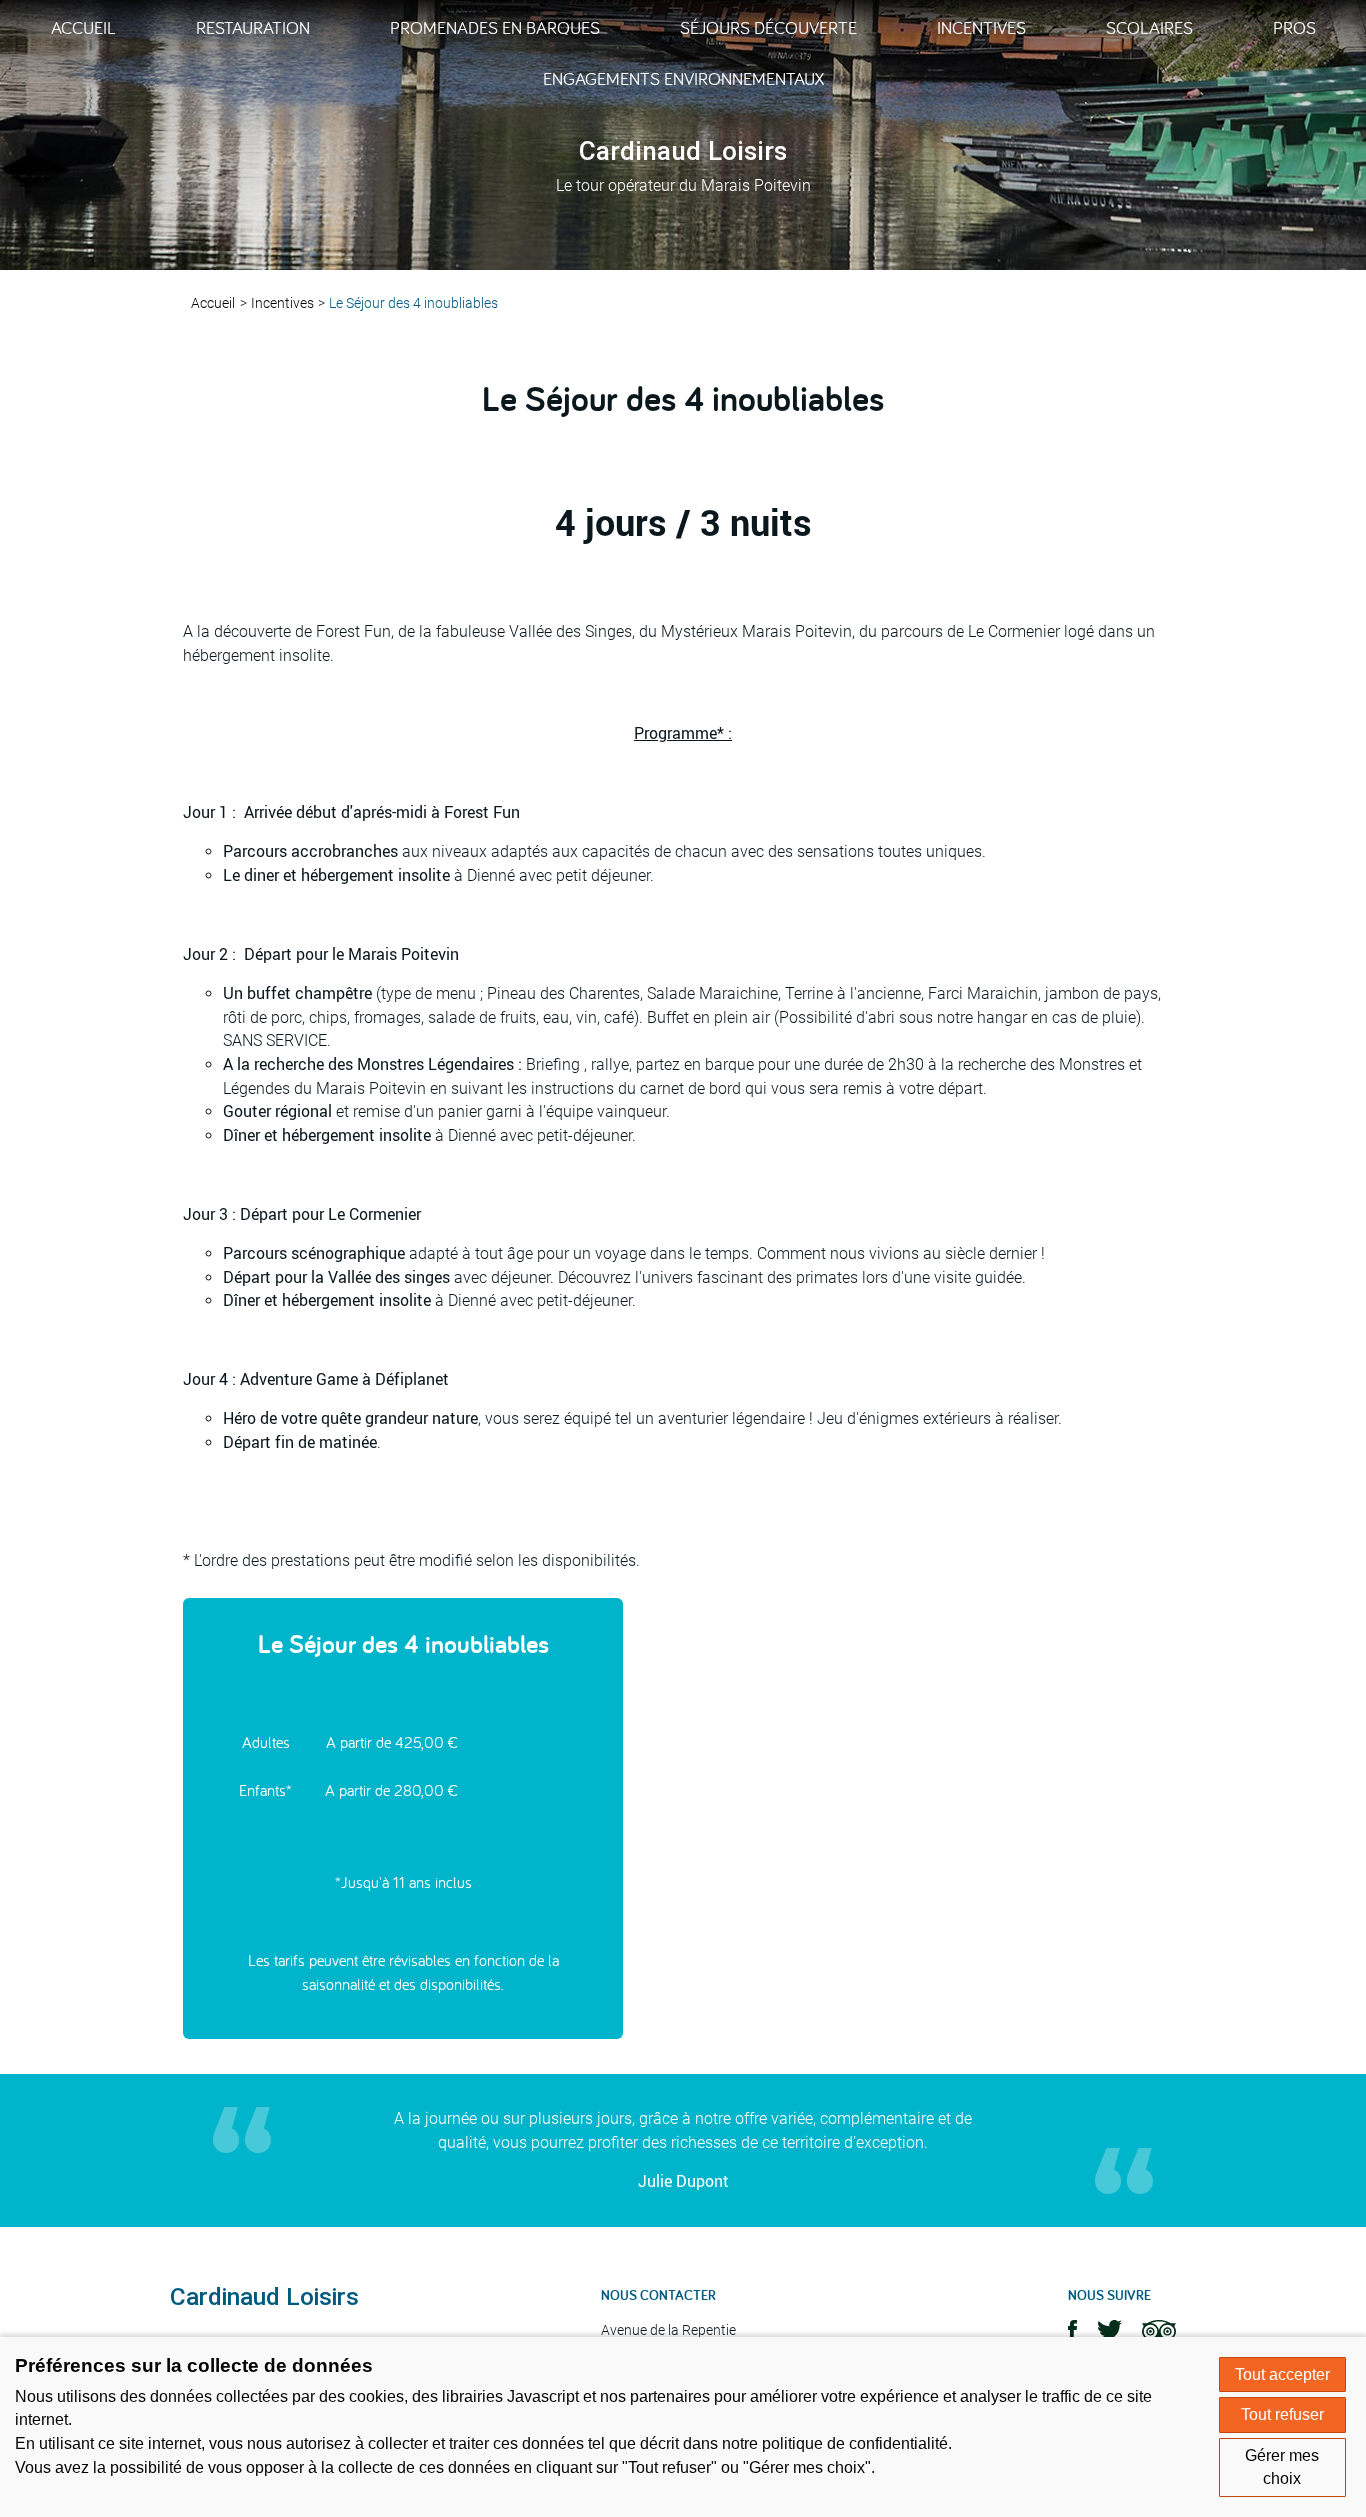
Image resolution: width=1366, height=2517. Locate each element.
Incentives (981, 27)
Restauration (253, 27)
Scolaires (1149, 27)
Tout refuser (1282, 2414)
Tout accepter (1282, 2374)
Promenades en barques (495, 27)
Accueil (83, 27)
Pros (1294, 27)
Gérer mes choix (1282, 2467)
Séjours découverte (768, 27)
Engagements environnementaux (683, 78)
